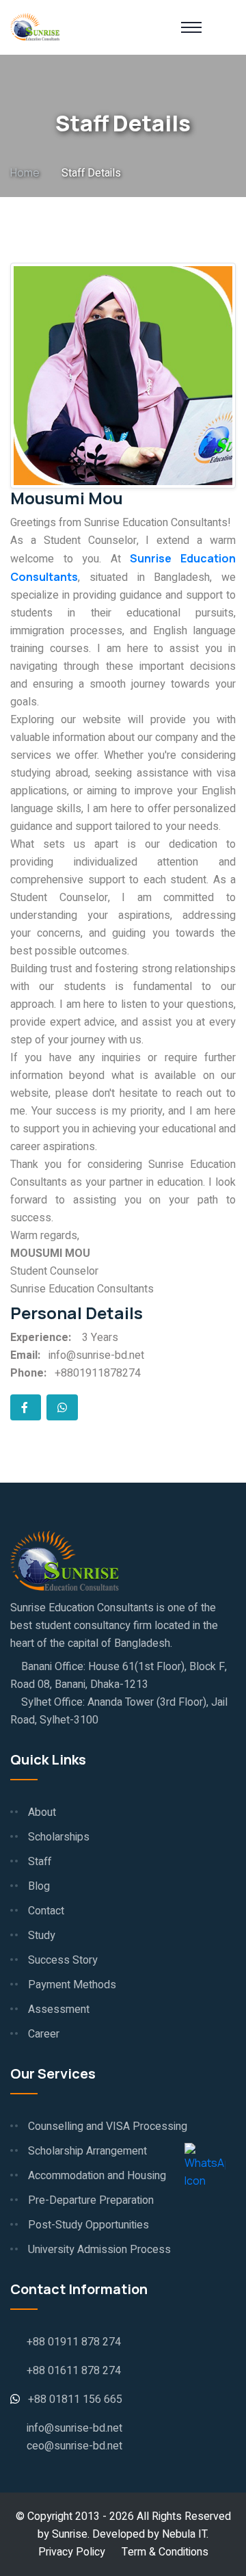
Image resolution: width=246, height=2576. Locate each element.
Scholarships (59, 1837)
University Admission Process (99, 2250)
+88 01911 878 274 (74, 2342)
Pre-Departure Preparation (91, 2200)
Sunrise (70, 2534)
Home (25, 172)
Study (42, 1936)
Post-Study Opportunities (88, 2225)
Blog (39, 1886)
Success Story (63, 1960)
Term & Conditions (165, 2552)
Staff (40, 1862)
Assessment (59, 2009)
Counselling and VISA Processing (108, 2126)
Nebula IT (184, 2534)
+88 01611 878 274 (74, 2371)
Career (44, 2034)
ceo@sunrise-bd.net (74, 2446)
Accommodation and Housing (97, 2176)
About (42, 1812)
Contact (46, 1911)
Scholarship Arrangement (87, 2151)
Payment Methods (72, 1985)
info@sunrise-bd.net (74, 2428)
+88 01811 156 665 (75, 2399)
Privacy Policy (72, 2552)
